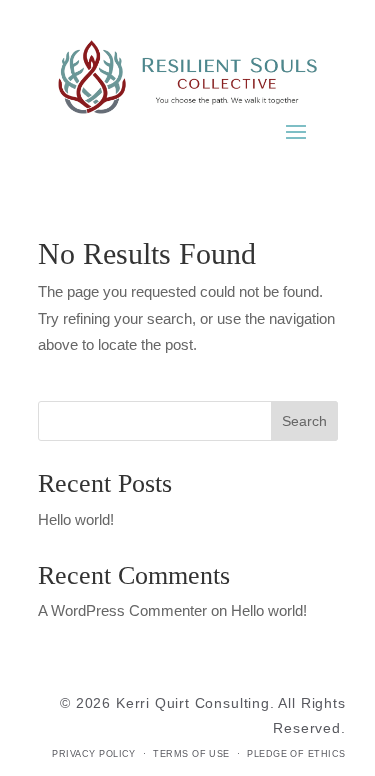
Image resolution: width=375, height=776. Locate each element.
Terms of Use (191, 754)
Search (304, 421)
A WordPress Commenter (122, 611)
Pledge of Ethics (296, 754)
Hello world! (76, 520)
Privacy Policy (94, 754)
